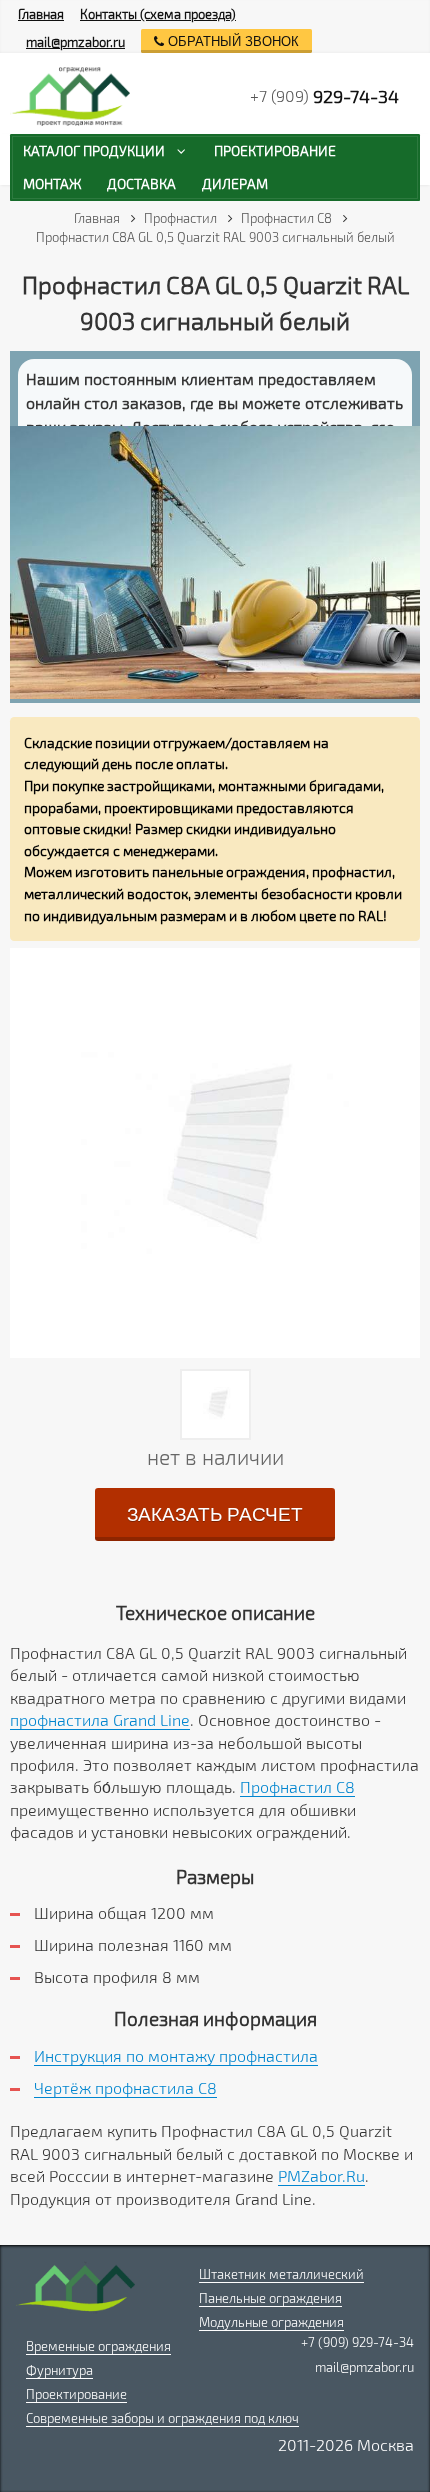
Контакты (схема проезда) (158, 14)
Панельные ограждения (270, 2298)
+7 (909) (324, 96)
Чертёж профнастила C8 (125, 2087)
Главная (41, 14)
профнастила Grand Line (100, 1719)
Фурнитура (59, 2370)
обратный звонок (231, 41)
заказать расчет (215, 1514)
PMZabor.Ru (321, 2175)
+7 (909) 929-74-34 (357, 2342)
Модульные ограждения (271, 2322)
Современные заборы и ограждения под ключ (162, 2418)
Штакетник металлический (281, 2274)
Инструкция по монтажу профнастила (176, 2055)
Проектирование (76, 2394)
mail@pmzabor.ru (75, 42)
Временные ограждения (98, 2346)
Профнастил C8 (297, 1786)
